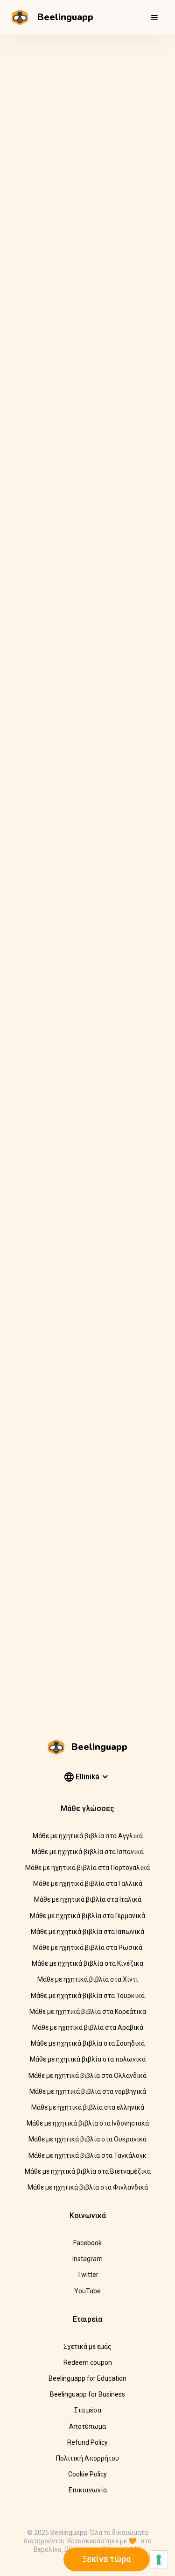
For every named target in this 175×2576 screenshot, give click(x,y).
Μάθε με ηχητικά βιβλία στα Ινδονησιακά (88, 2123)
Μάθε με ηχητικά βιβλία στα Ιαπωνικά (87, 1932)
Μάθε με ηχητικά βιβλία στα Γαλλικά (88, 1884)
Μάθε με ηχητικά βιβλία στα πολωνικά (88, 2059)
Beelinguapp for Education (87, 2378)
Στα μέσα (88, 2410)
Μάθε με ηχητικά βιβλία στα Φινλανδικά (88, 2187)
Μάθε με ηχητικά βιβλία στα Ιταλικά (88, 1899)
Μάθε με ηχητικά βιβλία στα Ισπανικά (88, 1852)
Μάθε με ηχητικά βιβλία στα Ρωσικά (88, 1948)
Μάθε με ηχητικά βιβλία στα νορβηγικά (88, 2091)
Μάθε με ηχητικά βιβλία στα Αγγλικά (88, 1836)
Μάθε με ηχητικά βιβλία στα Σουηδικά (88, 2043)
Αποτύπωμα (87, 2426)
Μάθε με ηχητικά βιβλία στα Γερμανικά (87, 1916)
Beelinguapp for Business (87, 2394)
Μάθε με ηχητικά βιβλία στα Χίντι (88, 1979)
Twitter (88, 2275)
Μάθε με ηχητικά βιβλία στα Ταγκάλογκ (87, 2155)
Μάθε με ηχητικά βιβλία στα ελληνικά (88, 2107)
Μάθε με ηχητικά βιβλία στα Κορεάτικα (88, 2012)
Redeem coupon (88, 2362)
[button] (154, 17)
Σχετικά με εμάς (87, 2347)
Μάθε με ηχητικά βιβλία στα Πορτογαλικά (87, 1868)
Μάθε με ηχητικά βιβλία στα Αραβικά (88, 2027)
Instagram (87, 2259)
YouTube (87, 2291)
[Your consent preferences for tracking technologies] (159, 2560)
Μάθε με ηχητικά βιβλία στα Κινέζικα (87, 1963)
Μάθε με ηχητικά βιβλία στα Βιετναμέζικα (88, 2171)
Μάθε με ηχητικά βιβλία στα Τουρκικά (88, 1996)
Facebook (87, 2243)
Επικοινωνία (88, 2490)
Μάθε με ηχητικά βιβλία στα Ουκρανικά (87, 2139)
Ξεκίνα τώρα (106, 2559)
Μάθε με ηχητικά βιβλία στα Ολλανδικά (87, 2076)
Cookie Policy (87, 2474)
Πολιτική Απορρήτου (87, 2458)
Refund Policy (87, 2442)
